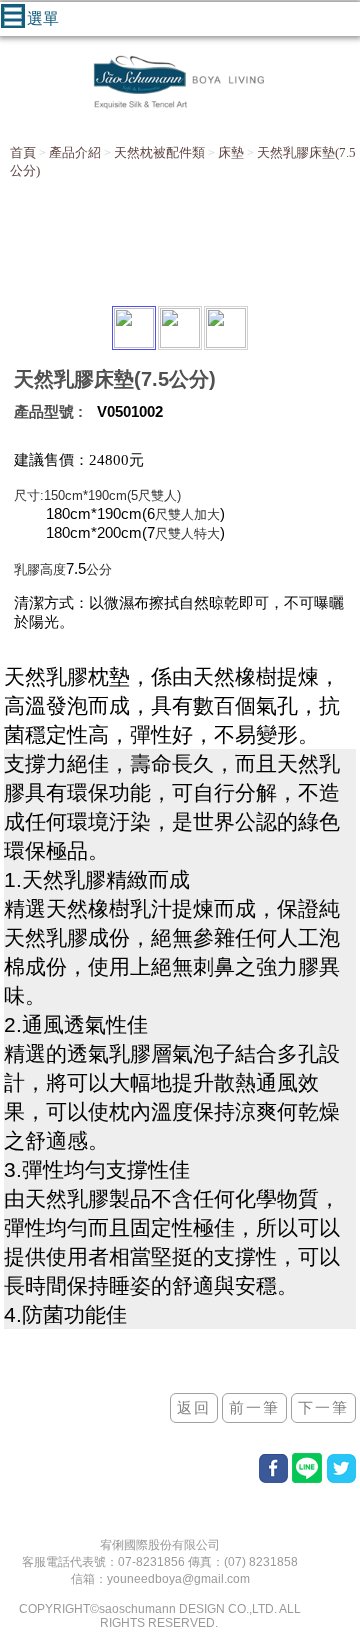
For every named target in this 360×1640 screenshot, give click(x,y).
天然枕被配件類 (159, 152)
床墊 (231, 152)
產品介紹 (75, 152)
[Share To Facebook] (273, 1468)
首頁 (23, 152)
